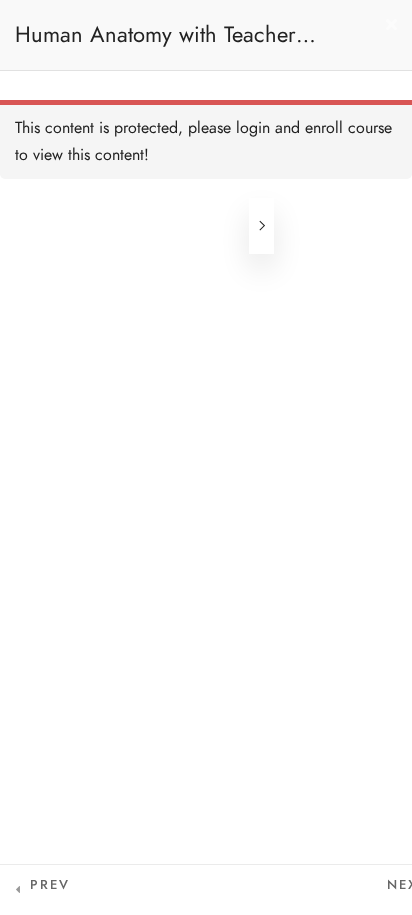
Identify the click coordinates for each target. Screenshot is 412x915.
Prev (50, 885)
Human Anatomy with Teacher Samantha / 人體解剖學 (155, 44)
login (253, 128)
